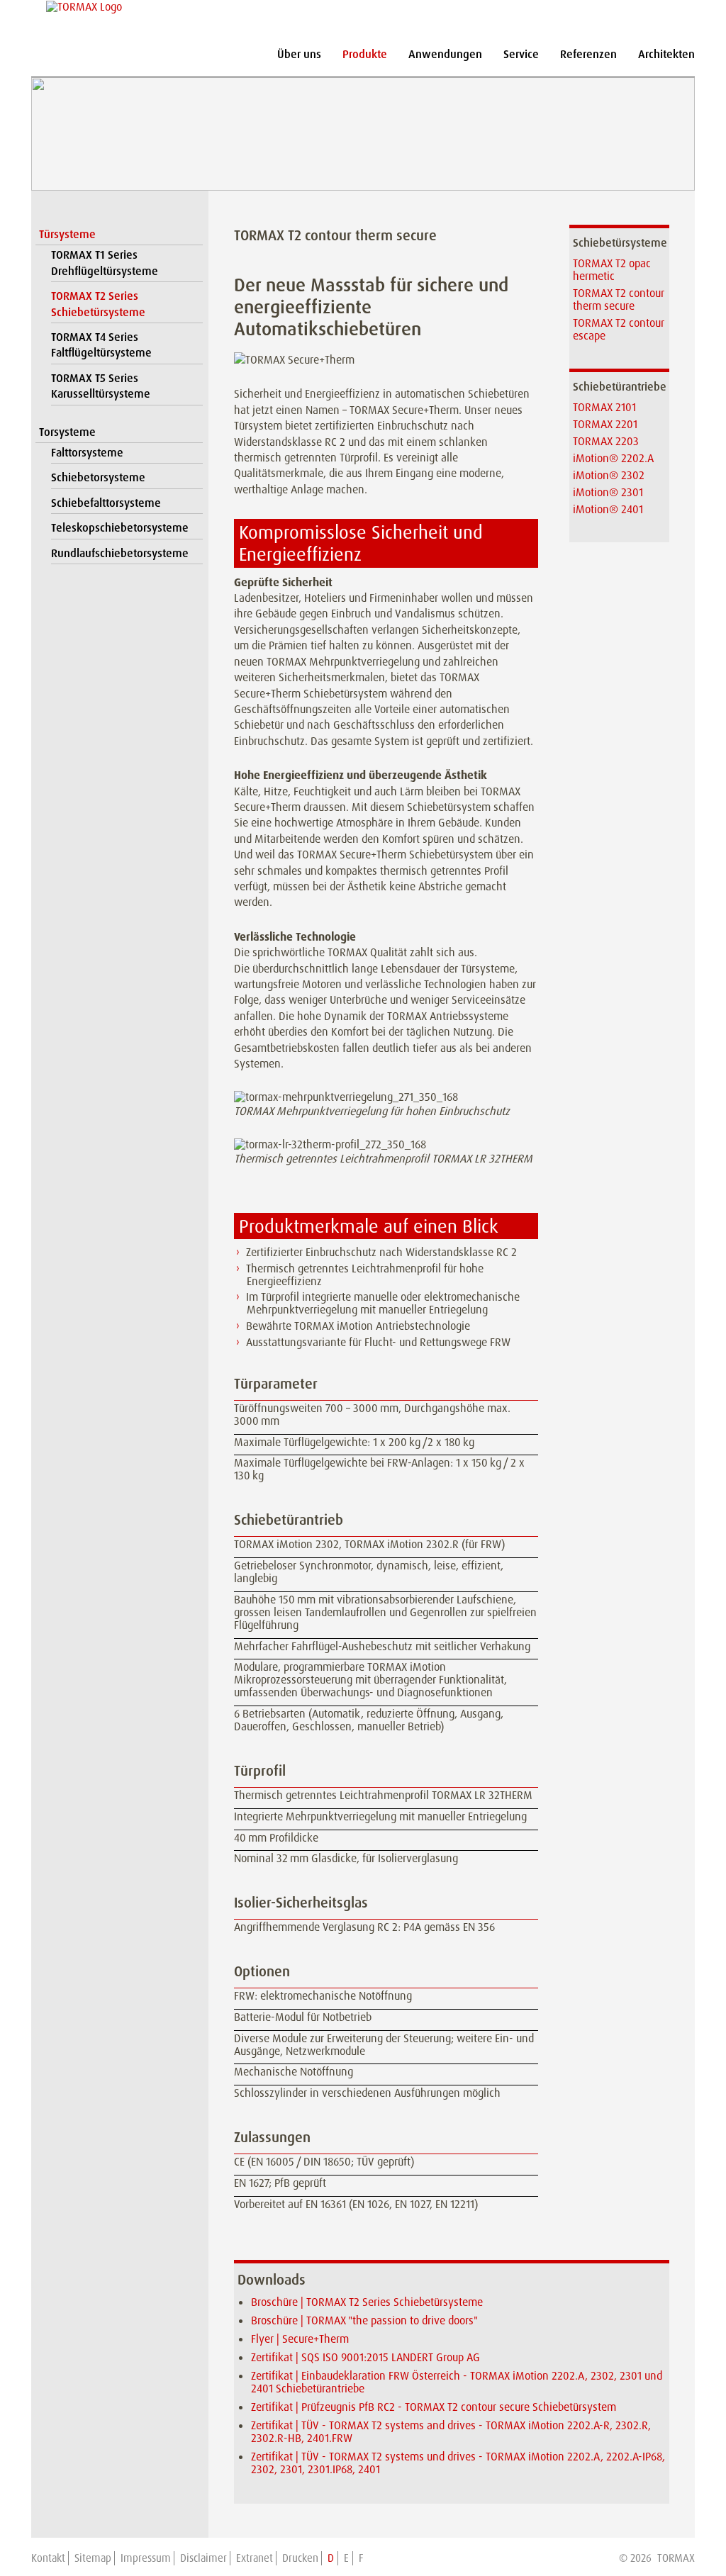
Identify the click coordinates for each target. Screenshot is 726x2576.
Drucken (300, 2558)
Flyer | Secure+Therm (300, 2339)
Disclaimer (203, 2558)
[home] (82, 7)
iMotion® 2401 (608, 509)
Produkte (365, 54)
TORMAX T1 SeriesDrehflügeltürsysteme (105, 263)
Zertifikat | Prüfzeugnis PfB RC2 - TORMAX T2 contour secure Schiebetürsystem (434, 2407)
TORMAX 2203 (606, 441)
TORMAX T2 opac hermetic (612, 270)
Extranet (255, 2558)
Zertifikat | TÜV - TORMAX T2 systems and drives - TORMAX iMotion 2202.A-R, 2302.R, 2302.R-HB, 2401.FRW (451, 2432)
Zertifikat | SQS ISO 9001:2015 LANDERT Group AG (365, 2357)
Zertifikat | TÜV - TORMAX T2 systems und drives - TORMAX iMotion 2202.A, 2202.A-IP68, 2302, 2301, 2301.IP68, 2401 (458, 2463)
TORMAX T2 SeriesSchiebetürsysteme (98, 304)
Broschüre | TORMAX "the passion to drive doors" (364, 2320)
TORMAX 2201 (605, 424)
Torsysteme (67, 432)
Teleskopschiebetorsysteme (120, 528)
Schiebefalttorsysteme (106, 503)
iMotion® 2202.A (613, 458)
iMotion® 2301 (608, 492)
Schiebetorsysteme (98, 477)
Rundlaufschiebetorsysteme (120, 553)
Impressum (146, 2558)
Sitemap (93, 2558)
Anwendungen (445, 54)
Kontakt (48, 2558)
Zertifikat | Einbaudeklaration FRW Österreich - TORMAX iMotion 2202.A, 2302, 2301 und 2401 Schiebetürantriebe (457, 2382)
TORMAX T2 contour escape (619, 329)
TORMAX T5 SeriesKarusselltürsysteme (101, 386)
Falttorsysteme (87, 453)
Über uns (299, 54)
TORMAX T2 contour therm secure (619, 299)
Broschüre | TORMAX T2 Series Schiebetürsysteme (367, 2302)
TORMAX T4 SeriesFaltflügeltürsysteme (101, 345)
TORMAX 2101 (604, 407)
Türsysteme (67, 234)
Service (521, 54)
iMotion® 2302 (609, 475)
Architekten (666, 54)
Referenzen (588, 54)
